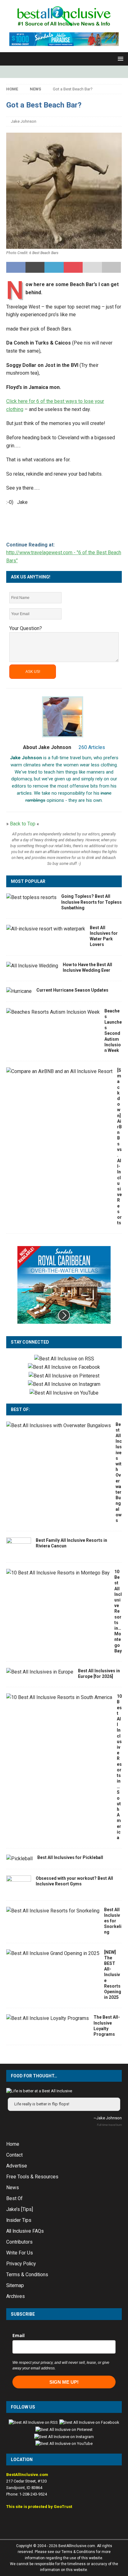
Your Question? (26, 628)
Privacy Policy (21, 2264)
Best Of (14, 2199)
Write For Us (20, 2253)
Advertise (17, 2166)
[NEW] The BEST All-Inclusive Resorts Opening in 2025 (113, 1975)
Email (18, 2335)
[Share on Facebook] (16, 267)
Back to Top (23, 824)
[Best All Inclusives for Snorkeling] (53, 1911)
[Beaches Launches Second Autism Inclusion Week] (53, 1012)
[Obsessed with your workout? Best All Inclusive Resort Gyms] (19, 1885)
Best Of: (20, 1409)
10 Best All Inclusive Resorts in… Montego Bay (118, 1611)
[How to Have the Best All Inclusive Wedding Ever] (32, 966)
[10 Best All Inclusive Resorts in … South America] (59, 1697)
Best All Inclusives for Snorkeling (113, 1921)
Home (13, 2144)
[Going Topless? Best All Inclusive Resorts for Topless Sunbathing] (31, 897)
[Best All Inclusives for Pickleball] (19, 1859)
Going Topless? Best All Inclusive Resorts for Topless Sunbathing (91, 902)
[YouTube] (82, 72)
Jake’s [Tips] (20, 2209)
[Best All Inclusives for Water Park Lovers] (46, 929)
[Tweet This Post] (35, 267)
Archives (16, 2296)
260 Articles (92, 747)
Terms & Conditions (27, 2275)
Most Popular (28, 881)
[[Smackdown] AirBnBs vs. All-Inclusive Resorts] (59, 1071)
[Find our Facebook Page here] (64, 1367)
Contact (14, 2155)
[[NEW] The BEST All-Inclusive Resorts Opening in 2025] (53, 1953)
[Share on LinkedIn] (54, 267)
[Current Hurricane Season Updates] (19, 991)
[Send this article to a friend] (92, 267)
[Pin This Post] (73, 267)
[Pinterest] (70, 72)
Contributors (19, 2242)
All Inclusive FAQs (25, 2231)
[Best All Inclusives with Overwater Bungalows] (59, 1426)
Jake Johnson (24, 121)
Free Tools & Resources (32, 2177)
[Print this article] (112, 267)
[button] (119, 59)
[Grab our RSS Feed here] (64, 1359)
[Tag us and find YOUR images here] (64, 1384)
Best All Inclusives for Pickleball (70, 1857)
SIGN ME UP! (64, 2382)
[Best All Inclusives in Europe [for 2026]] (40, 1672)
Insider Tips (19, 2220)
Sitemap (15, 2286)
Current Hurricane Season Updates (72, 990)
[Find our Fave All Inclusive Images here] (64, 1376)
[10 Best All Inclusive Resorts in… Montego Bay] (58, 1573)
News (13, 2188)
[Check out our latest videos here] (64, 1393)
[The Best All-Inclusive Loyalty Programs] (48, 2018)
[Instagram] (58, 72)
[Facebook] (46, 72)
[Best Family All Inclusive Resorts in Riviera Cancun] (19, 1547)
